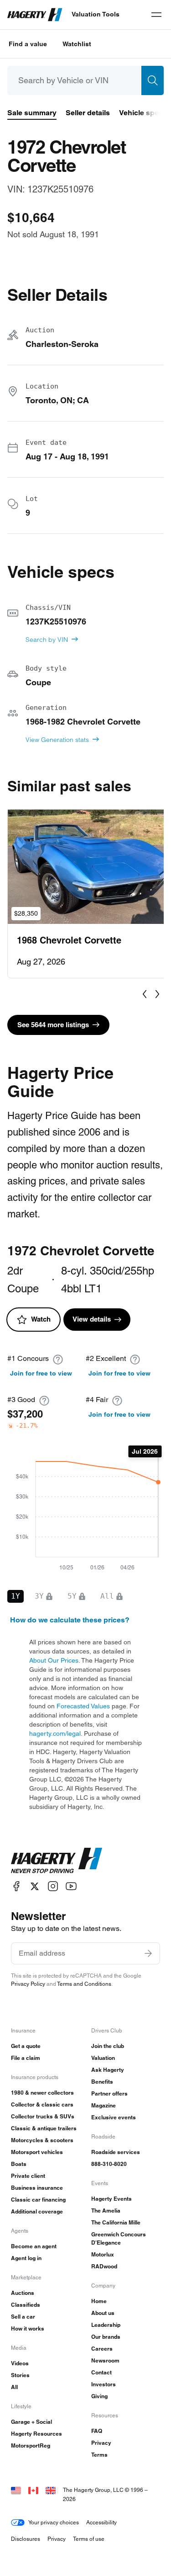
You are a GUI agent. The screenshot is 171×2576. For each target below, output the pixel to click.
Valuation (103, 2058)
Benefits (102, 2082)
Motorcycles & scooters (42, 2140)
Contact (101, 2372)
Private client (28, 2176)
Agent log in (26, 2258)
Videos (20, 2363)
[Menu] (156, 15)
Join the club (108, 2046)
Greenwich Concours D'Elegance (119, 2238)
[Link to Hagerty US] (16, 2490)
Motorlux (103, 2254)
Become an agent (34, 2246)
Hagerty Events (111, 2199)
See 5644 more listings (53, 1025)
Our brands (106, 2337)
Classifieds (26, 2305)
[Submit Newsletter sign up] (148, 1953)
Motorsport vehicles (37, 2152)
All (14, 2387)
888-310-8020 (109, 2164)
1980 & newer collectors (42, 2093)
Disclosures (26, 2539)
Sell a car (23, 2317)
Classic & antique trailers (44, 2128)
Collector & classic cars (42, 2104)
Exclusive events (114, 2117)
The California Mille (116, 2222)
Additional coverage (37, 2211)
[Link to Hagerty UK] (51, 2490)
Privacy (101, 2443)
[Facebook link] (16, 1886)
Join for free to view (41, 1373)
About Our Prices (54, 1660)
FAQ (97, 2431)
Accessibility (101, 2522)
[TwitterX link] (35, 1886)
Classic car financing (38, 2200)
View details (92, 1319)
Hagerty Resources (36, 2434)
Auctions (23, 2293)
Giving (99, 2396)
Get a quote (26, 2046)
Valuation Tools (96, 14)
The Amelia (106, 2211)
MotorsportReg (31, 2445)
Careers (102, 2349)
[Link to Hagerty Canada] (33, 2490)
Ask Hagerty (108, 2070)
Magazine (104, 2105)
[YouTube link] (71, 1886)
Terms (99, 2455)
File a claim (26, 2058)
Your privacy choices (54, 2522)
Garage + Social (31, 2422)
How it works (28, 2328)
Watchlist (77, 44)
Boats (19, 2164)
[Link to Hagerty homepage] (57, 1861)
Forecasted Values (83, 1706)
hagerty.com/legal (55, 1733)
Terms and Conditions (84, 1984)
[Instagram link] (53, 1886)
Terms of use (89, 2539)
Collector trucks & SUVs (43, 2116)
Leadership (106, 2325)
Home (99, 2301)
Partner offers (109, 2093)
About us (103, 2313)
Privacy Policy (28, 1984)
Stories (20, 2375)
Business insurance (37, 2188)
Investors (104, 2384)
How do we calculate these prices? (70, 1620)
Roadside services (116, 2152)
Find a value (28, 44)
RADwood (104, 2266)
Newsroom (105, 2360)
